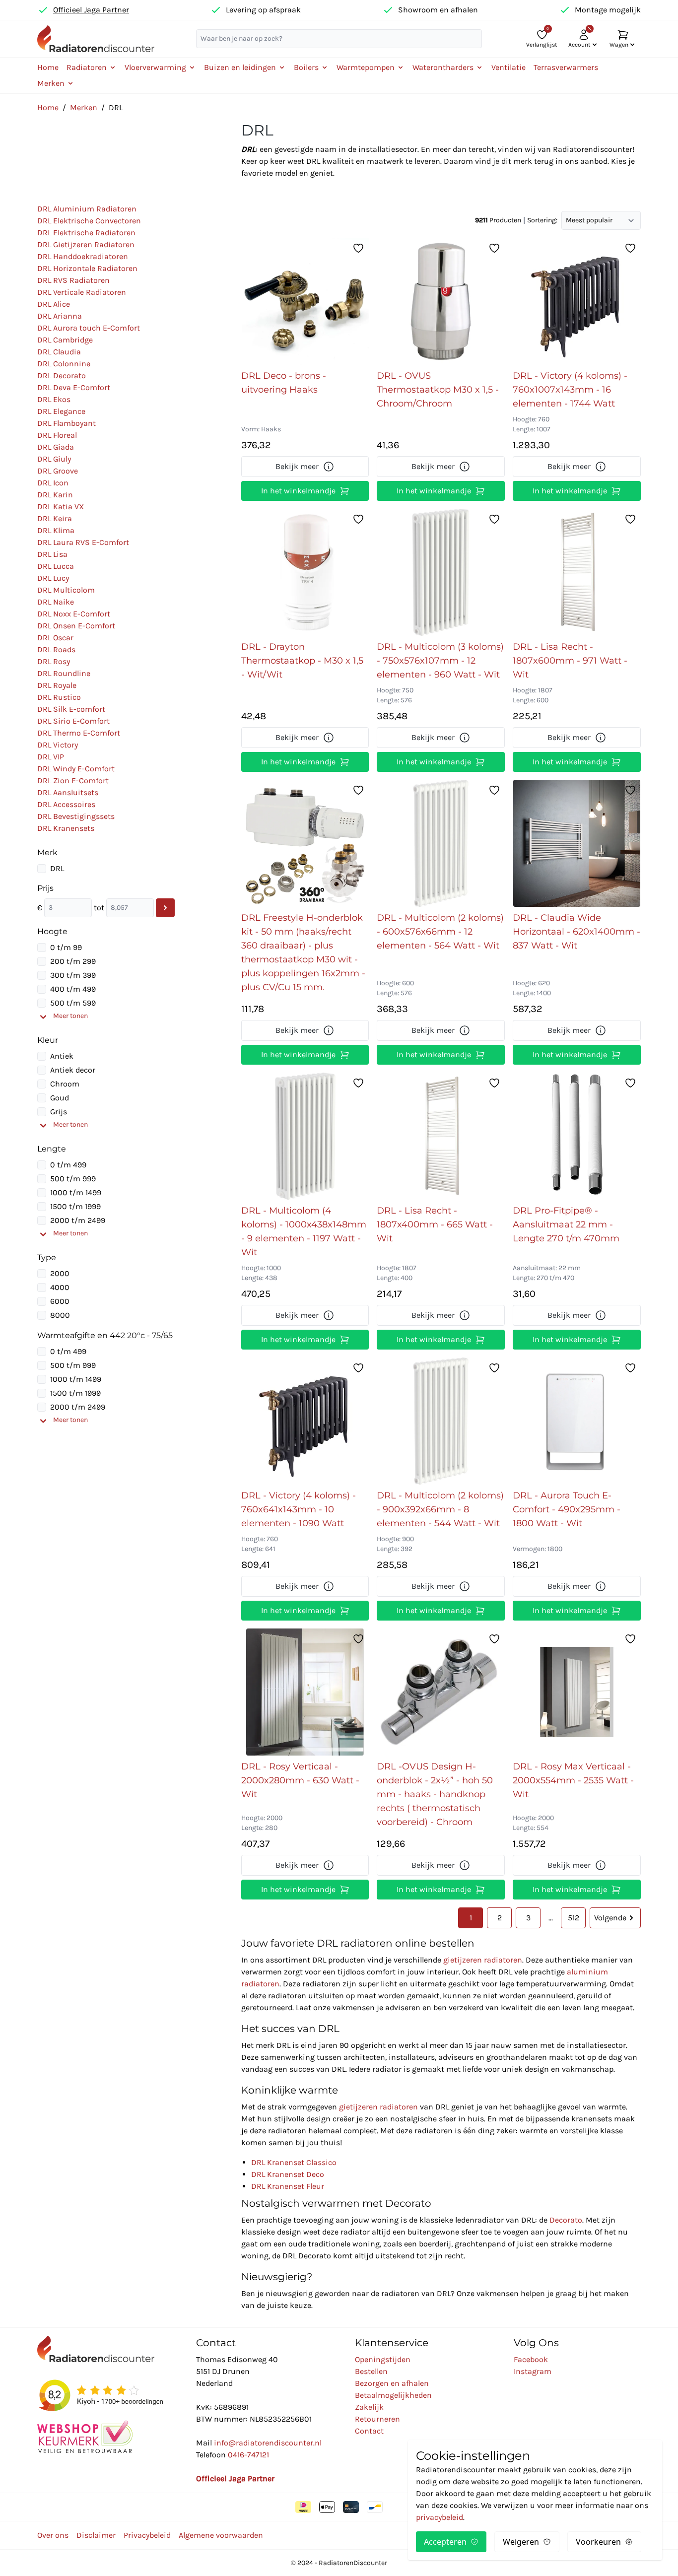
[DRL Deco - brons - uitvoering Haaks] (305, 301)
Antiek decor (73, 1070)
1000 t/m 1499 (76, 1192)
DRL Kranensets (66, 828)
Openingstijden (383, 2359)
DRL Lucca (56, 566)
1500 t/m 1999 (75, 1206)
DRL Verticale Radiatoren (82, 292)
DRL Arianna (60, 316)
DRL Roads (56, 649)
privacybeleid (440, 2517)
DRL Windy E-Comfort (76, 769)
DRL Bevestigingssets (76, 816)
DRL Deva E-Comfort (74, 387)
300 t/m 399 (73, 975)
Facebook (531, 2359)
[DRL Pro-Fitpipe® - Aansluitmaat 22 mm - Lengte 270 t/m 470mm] (577, 1136)
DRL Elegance (61, 411)
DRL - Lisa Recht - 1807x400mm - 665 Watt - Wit (435, 1224)
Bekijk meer (297, 466)
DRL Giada (56, 447)
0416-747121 (248, 2455)
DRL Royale (57, 685)
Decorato (566, 2220)
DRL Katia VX (61, 507)
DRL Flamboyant (67, 423)
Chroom (65, 1084)
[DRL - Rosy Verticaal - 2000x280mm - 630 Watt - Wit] (305, 1692)
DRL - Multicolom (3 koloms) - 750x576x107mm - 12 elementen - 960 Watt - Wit (440, 661)
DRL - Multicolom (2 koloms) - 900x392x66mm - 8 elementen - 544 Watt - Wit (440, 1509)
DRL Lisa (52, 554)
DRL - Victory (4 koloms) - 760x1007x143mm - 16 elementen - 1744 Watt (570, 390)
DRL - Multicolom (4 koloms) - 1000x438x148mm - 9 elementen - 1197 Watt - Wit (304, 1231)
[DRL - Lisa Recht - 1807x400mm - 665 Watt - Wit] (441, 1136)
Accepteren (445, 2542)
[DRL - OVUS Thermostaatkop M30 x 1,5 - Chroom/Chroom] (441, 301)
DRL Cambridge (65, 340)
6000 (60, 1301)
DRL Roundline (64, 673)
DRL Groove (58, 471)
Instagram (533, 2371)
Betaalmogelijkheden (393, 2395)
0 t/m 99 (66, 947)
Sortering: (542, 220)
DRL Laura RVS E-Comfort (83, 542)
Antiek (62, 1056)
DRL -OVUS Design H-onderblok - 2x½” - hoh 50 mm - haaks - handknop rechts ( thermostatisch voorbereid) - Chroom (435, 1794)
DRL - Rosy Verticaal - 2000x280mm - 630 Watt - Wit (300, 1780)
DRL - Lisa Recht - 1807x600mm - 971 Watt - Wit (570, 661)
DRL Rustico (59, 697)
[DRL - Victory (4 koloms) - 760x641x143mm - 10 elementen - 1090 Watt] (305, 1421)
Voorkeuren (598, 2542)
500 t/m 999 (73, 1179)
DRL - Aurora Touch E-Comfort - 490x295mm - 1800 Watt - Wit (567, 1509)
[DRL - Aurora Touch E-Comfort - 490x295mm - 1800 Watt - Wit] (577, 1421)
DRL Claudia (59, 352)
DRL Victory (58, 745)
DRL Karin (55, 495)
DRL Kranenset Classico (294, 2162)
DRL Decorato (62, 375)
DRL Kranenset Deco (288, 2174)
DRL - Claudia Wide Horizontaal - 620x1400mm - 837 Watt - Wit (576, 932)
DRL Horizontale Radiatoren (87, 268)
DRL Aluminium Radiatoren (87, 209)
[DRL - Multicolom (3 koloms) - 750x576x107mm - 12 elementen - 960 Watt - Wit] (441, 572)
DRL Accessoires (66, 804)
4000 (60, 1287)
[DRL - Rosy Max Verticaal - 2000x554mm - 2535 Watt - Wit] (577, 1692)
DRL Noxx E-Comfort (74, 614)
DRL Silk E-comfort (71, 709)
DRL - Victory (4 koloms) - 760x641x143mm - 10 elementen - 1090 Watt (299, 1509)
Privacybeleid (147, 2535)
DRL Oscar (55, 638)
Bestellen (371, 2371)
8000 (60, 1315)
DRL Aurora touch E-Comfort (89, 328)
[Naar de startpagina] (96, 38)
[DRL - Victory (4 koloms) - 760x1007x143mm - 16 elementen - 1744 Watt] (577, 301)
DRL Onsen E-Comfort (76, 626)
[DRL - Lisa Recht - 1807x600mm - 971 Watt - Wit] (576, 572)
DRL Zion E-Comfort (73, 780)
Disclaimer (96, 2535)
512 (574, 1918)
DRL (57, 868)
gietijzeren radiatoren (483, 1960)
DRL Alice (54, 304)
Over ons (53, 2535)
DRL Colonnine (64, 364)
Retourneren (377, 2419)
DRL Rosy (54, 661)
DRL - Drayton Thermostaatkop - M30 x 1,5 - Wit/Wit (302, 661)
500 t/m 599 (73, 1003)
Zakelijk (369, 2407)
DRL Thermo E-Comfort (79, 733)
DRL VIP (51, 757)
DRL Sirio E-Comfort (73, 721)
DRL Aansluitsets (68, 792)
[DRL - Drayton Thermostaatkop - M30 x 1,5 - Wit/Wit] (305, 572)
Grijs (59, 1112)
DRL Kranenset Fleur (288, 2186)
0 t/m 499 (68, 1165)
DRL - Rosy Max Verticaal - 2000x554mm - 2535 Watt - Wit (573, 1780)
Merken (84, 107)
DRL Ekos (54, 399)
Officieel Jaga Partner (91, 10)
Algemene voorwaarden (221, 2535)
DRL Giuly (54, 459)
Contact (369, 2431)
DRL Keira (55, 518)
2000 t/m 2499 (78, 1220)
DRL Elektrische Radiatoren (86, 233)
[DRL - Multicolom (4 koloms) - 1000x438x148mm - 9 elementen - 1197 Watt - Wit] (305, 1136)
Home (48, 67)
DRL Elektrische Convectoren (89, 221)
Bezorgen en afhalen (392, 2383)
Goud (60, 1098)
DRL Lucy (53, 578)
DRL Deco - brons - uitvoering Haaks (284, 383)
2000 (60, 1273)
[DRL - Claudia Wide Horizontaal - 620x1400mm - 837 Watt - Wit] (577, 843)
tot (99, 908)
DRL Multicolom (66, 590)
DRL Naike (56, 602)
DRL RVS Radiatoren (73, 280)
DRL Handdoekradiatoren (83, 256)
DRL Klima (56, 530)
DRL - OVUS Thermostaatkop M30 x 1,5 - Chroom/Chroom (438, 390)
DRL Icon (53, 483)
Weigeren (521, 2542)
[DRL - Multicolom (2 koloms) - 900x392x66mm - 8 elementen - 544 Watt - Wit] (441, 1421)
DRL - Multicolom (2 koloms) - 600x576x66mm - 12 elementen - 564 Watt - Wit (440, 932)
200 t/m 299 (73, 961)
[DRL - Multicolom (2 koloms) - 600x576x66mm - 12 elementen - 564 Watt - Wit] (441, 843)
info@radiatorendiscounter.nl (268, 2443)
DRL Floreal (57, 435)
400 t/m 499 (73, 989)
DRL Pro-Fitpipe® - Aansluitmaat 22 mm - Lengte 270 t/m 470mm (566, 1224)
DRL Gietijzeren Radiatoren (86, 244)
